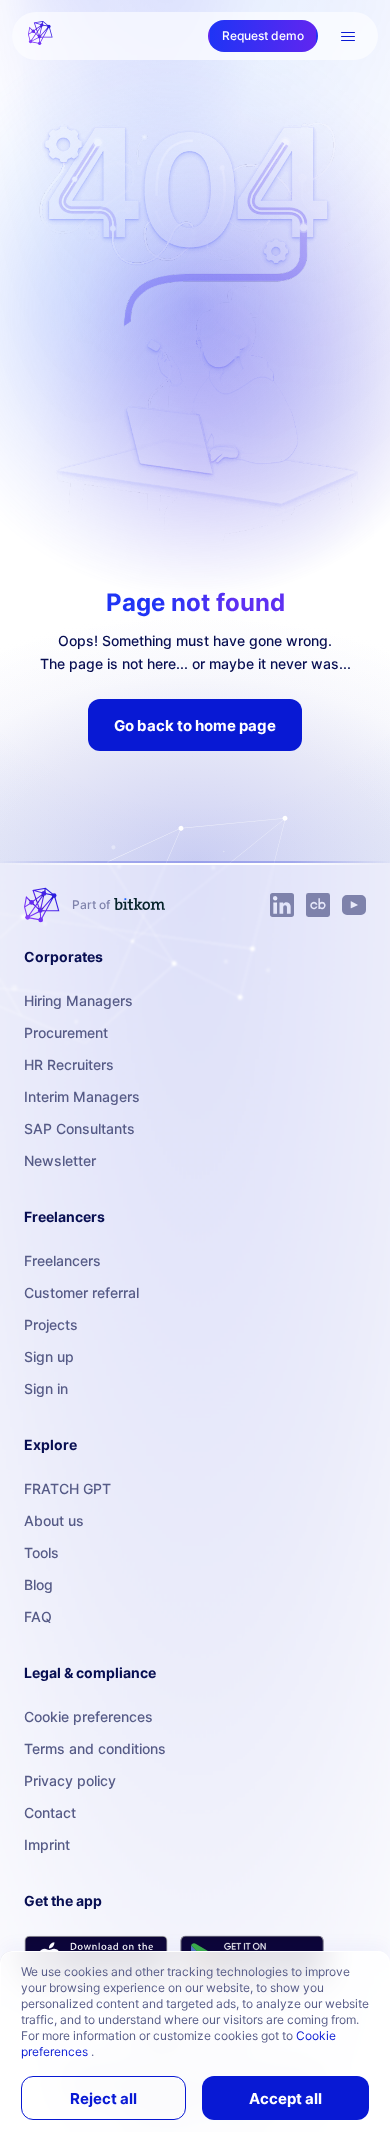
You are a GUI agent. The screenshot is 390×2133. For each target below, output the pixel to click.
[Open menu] (348, 36)
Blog (38, 1584)
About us (54, 1520)
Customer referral (81, 1292)
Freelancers (62, 1260)
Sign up (49, 1356)
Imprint (47, 1844)
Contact (50, 1812)
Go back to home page (195, 725)
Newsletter (60, 1160)
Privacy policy (70, 1780)
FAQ (38, 1616)
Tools (41, 1552)
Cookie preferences (88, 1716)
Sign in (46, 1388)
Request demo (263, 35)
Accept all (285, 2098)
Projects (51, 1324)
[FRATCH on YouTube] (354, 905)
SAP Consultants (79, 1128)
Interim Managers (82, 1096)
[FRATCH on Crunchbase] (318, 905)
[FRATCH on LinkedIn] (282, 905)
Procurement (66, 1032)
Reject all (103, 2098)
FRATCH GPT (67, 1488)
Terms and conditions (95, 1748)
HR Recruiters (69, 1064)
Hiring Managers (78, 1000)
